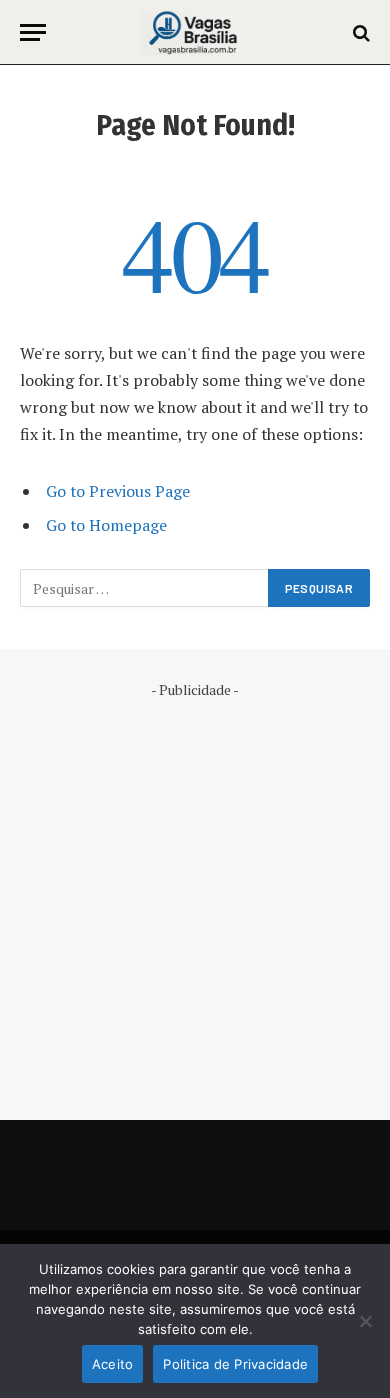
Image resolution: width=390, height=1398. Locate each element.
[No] (365, 1321)
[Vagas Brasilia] (194, 32)
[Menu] (33, 32)
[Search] (359, 32)
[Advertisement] (195, 895)
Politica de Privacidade (235, 1364)
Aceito (113, 1364)
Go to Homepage (106, 525)
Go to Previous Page (118, 491)
